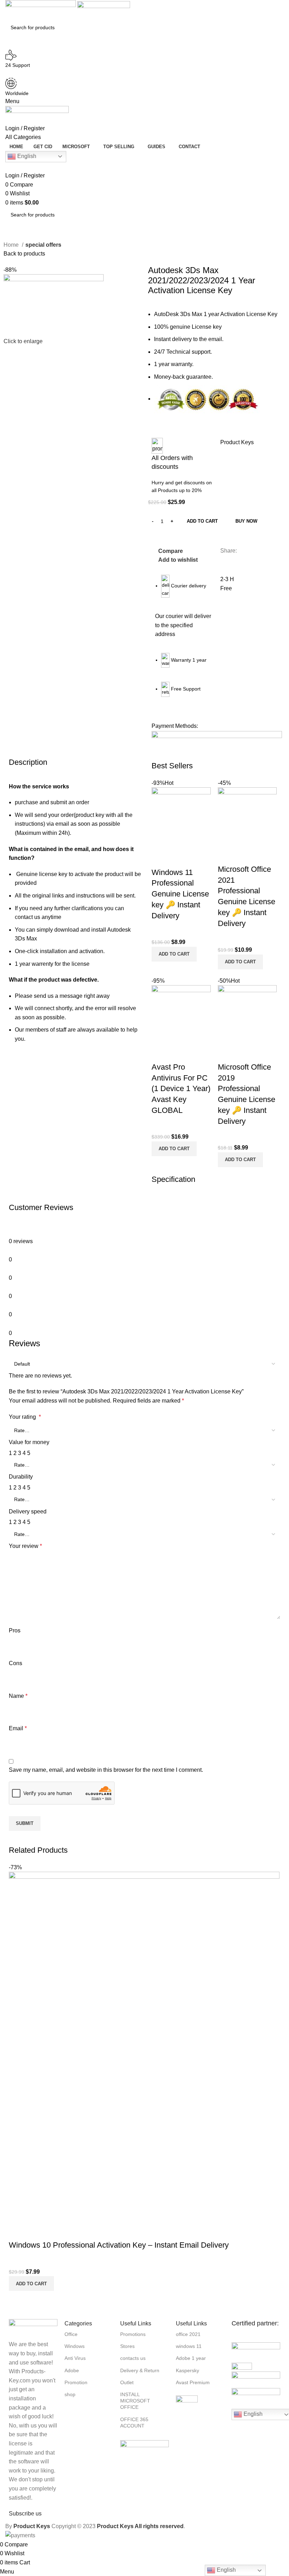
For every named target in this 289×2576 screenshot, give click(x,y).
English (26, 156)
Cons (16, 1663)
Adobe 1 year (191, 2358)
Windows (75, 2346)
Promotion (76, 2382)
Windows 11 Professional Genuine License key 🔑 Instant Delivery (180, 894)
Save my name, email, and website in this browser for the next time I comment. (106, 1770)
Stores (127, 2346)
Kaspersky (187, 2370)
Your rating (25, 1417)
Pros (15, 1630)
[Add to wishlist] (198, 858)
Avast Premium (193, 2382)
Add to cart (202, 521)
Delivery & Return (140, 2370)
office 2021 (188, 2334)
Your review (25, 1546)
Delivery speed (28, 1511)
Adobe (72, 2370)
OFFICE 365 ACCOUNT (134, 2423)
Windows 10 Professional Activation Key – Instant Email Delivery (119, 2245)
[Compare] (160, 858)
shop (70, 2394)
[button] (174, 954)
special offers (43, 245)
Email (18, 1728)
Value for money (29, 1442)
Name (18, 1696)
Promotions (133, 2334)
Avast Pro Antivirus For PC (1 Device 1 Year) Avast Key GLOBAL (181, 1089)
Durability (21, 1477)
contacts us (133, 2358)
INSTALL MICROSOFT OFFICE (135, 2401)
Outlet (127, 2382)
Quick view (179, 858)
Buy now (246, 521)
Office (71, 2334)
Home (12, 245)
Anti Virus (75, 2358)
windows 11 (189, 2346)
